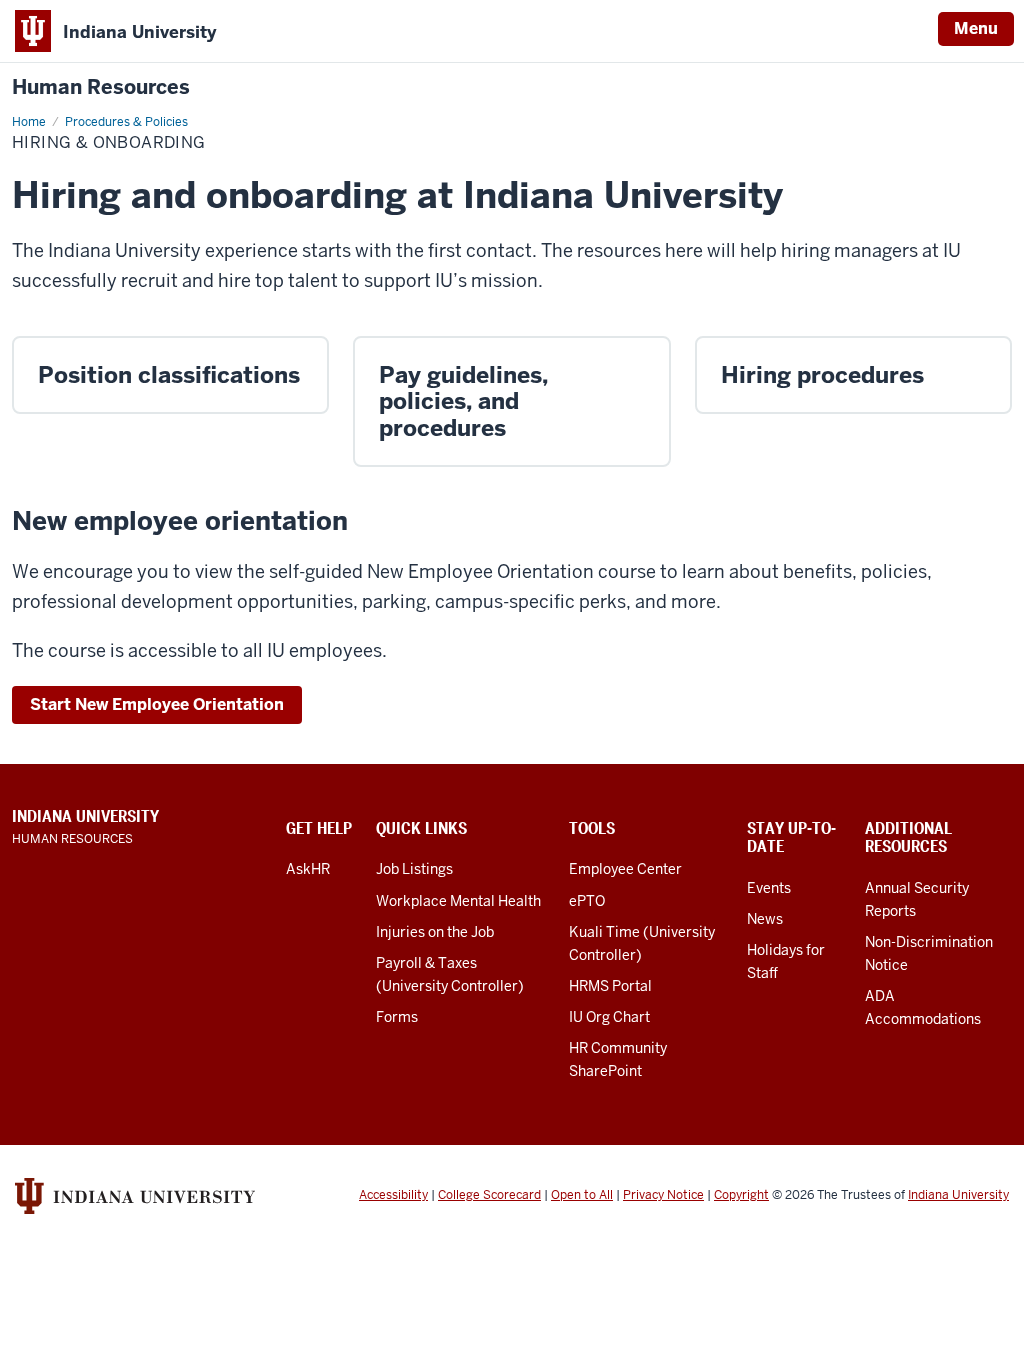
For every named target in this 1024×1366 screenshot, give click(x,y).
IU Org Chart (609, 1017)
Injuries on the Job (435, 932)
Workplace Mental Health (458, 901)
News (765, 919)
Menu (976, 28)
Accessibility (393, 1195)
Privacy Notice (663, 1195)
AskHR (308, 869)
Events (769, 888)
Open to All (582, 1195)
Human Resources (101, 87)
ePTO (587, 901)
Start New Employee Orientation (157, 704)
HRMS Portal (610, 986)
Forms (397, 1017)
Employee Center (625, 869)
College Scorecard (489, 1195)
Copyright (741, 1195)
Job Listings (414, 869)
